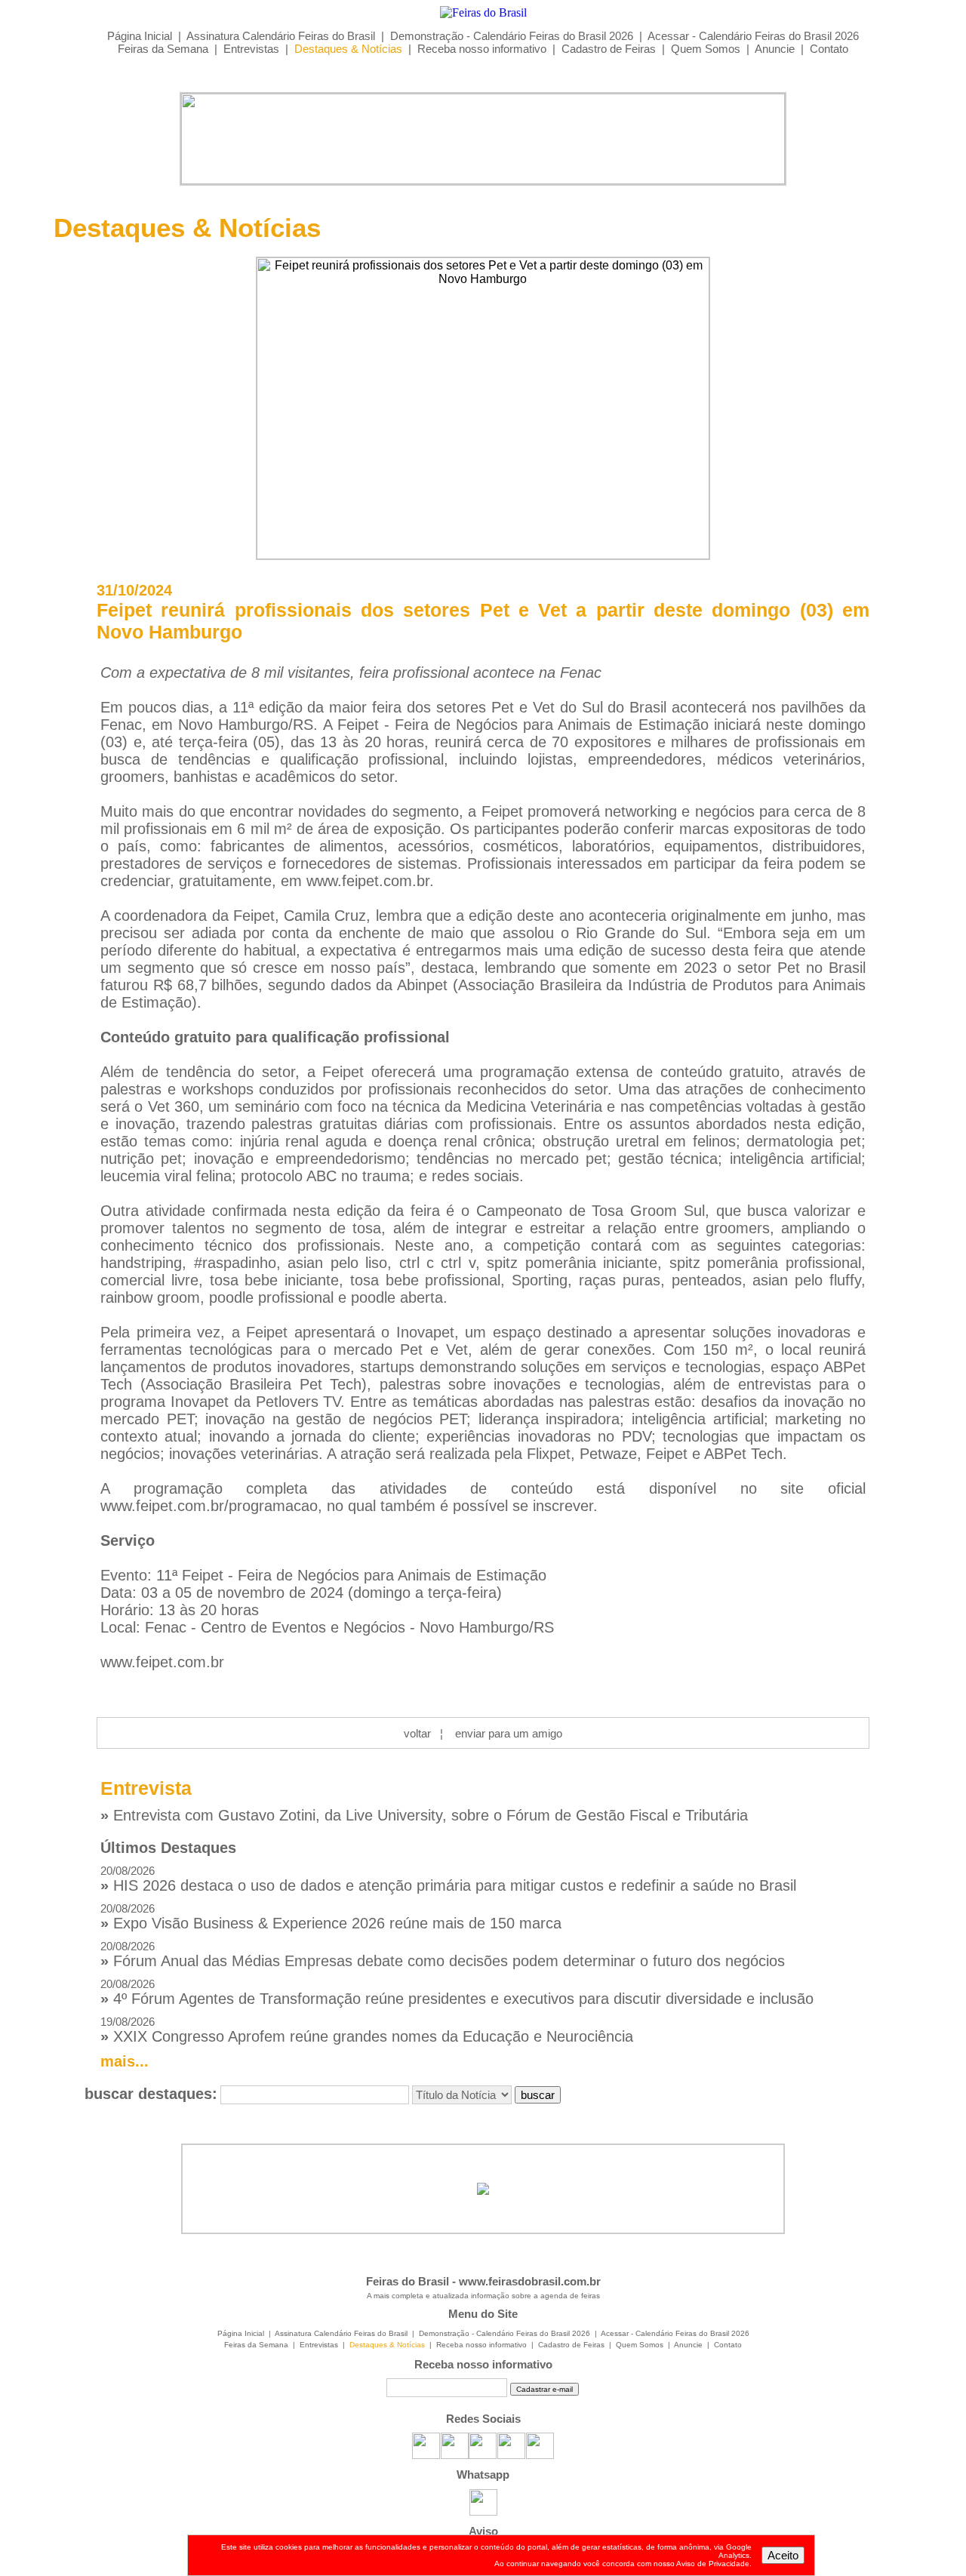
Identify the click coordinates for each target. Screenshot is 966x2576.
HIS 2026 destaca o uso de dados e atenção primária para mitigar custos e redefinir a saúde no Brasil (448, 1879)
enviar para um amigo (509, 1733)
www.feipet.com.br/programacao (209, 1506)
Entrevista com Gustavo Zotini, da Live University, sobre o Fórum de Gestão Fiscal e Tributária (424, 1815)
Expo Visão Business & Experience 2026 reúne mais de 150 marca (331, 1917)
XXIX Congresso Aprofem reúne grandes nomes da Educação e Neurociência (367, 2030)
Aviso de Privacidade (713, 2564)
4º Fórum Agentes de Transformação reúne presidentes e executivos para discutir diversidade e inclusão (457, 1992)
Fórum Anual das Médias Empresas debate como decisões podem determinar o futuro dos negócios (443, 1954)
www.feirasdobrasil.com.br (530, 2281)
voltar (417, 1733)
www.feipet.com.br (162, 1662)
